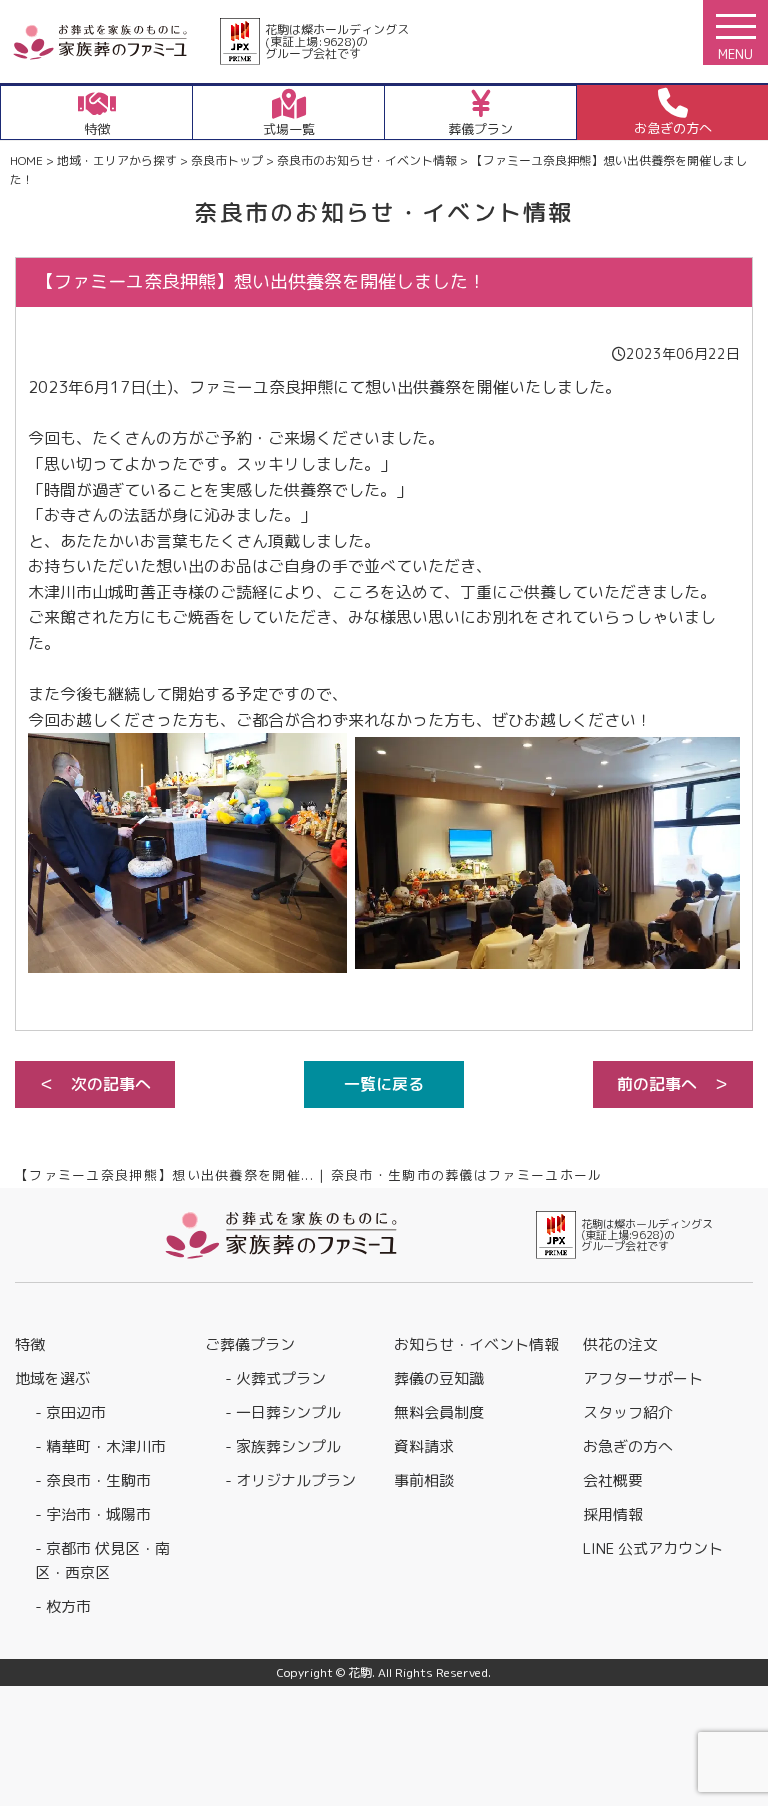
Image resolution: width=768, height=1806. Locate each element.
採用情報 (613, 1514)
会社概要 (613, 1480)
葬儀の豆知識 (439, 1378)
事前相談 (424, 1480)
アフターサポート (643, 1378)
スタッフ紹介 (628, 1412)
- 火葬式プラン (275, 1378)
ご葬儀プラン (250, 1344)
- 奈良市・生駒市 (93, 1480)
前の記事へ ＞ (673, 1084)
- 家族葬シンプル (283, 1446)
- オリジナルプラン (290, 1480)
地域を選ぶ (52, 1378)
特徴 (30, 1344)
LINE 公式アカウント (653, 1548)
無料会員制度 (439, 1412)
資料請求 (424, 1446)
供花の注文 (620, 1344)
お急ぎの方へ (628, 1446)
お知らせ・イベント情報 (476, 1344)
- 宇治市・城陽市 (93, 1514)
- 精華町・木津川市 (100, 1446)
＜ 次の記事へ (95, 1084)
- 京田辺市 (70, 1412)
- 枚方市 (63, 1606)
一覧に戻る (384, 1084)
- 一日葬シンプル (283, 1412)
